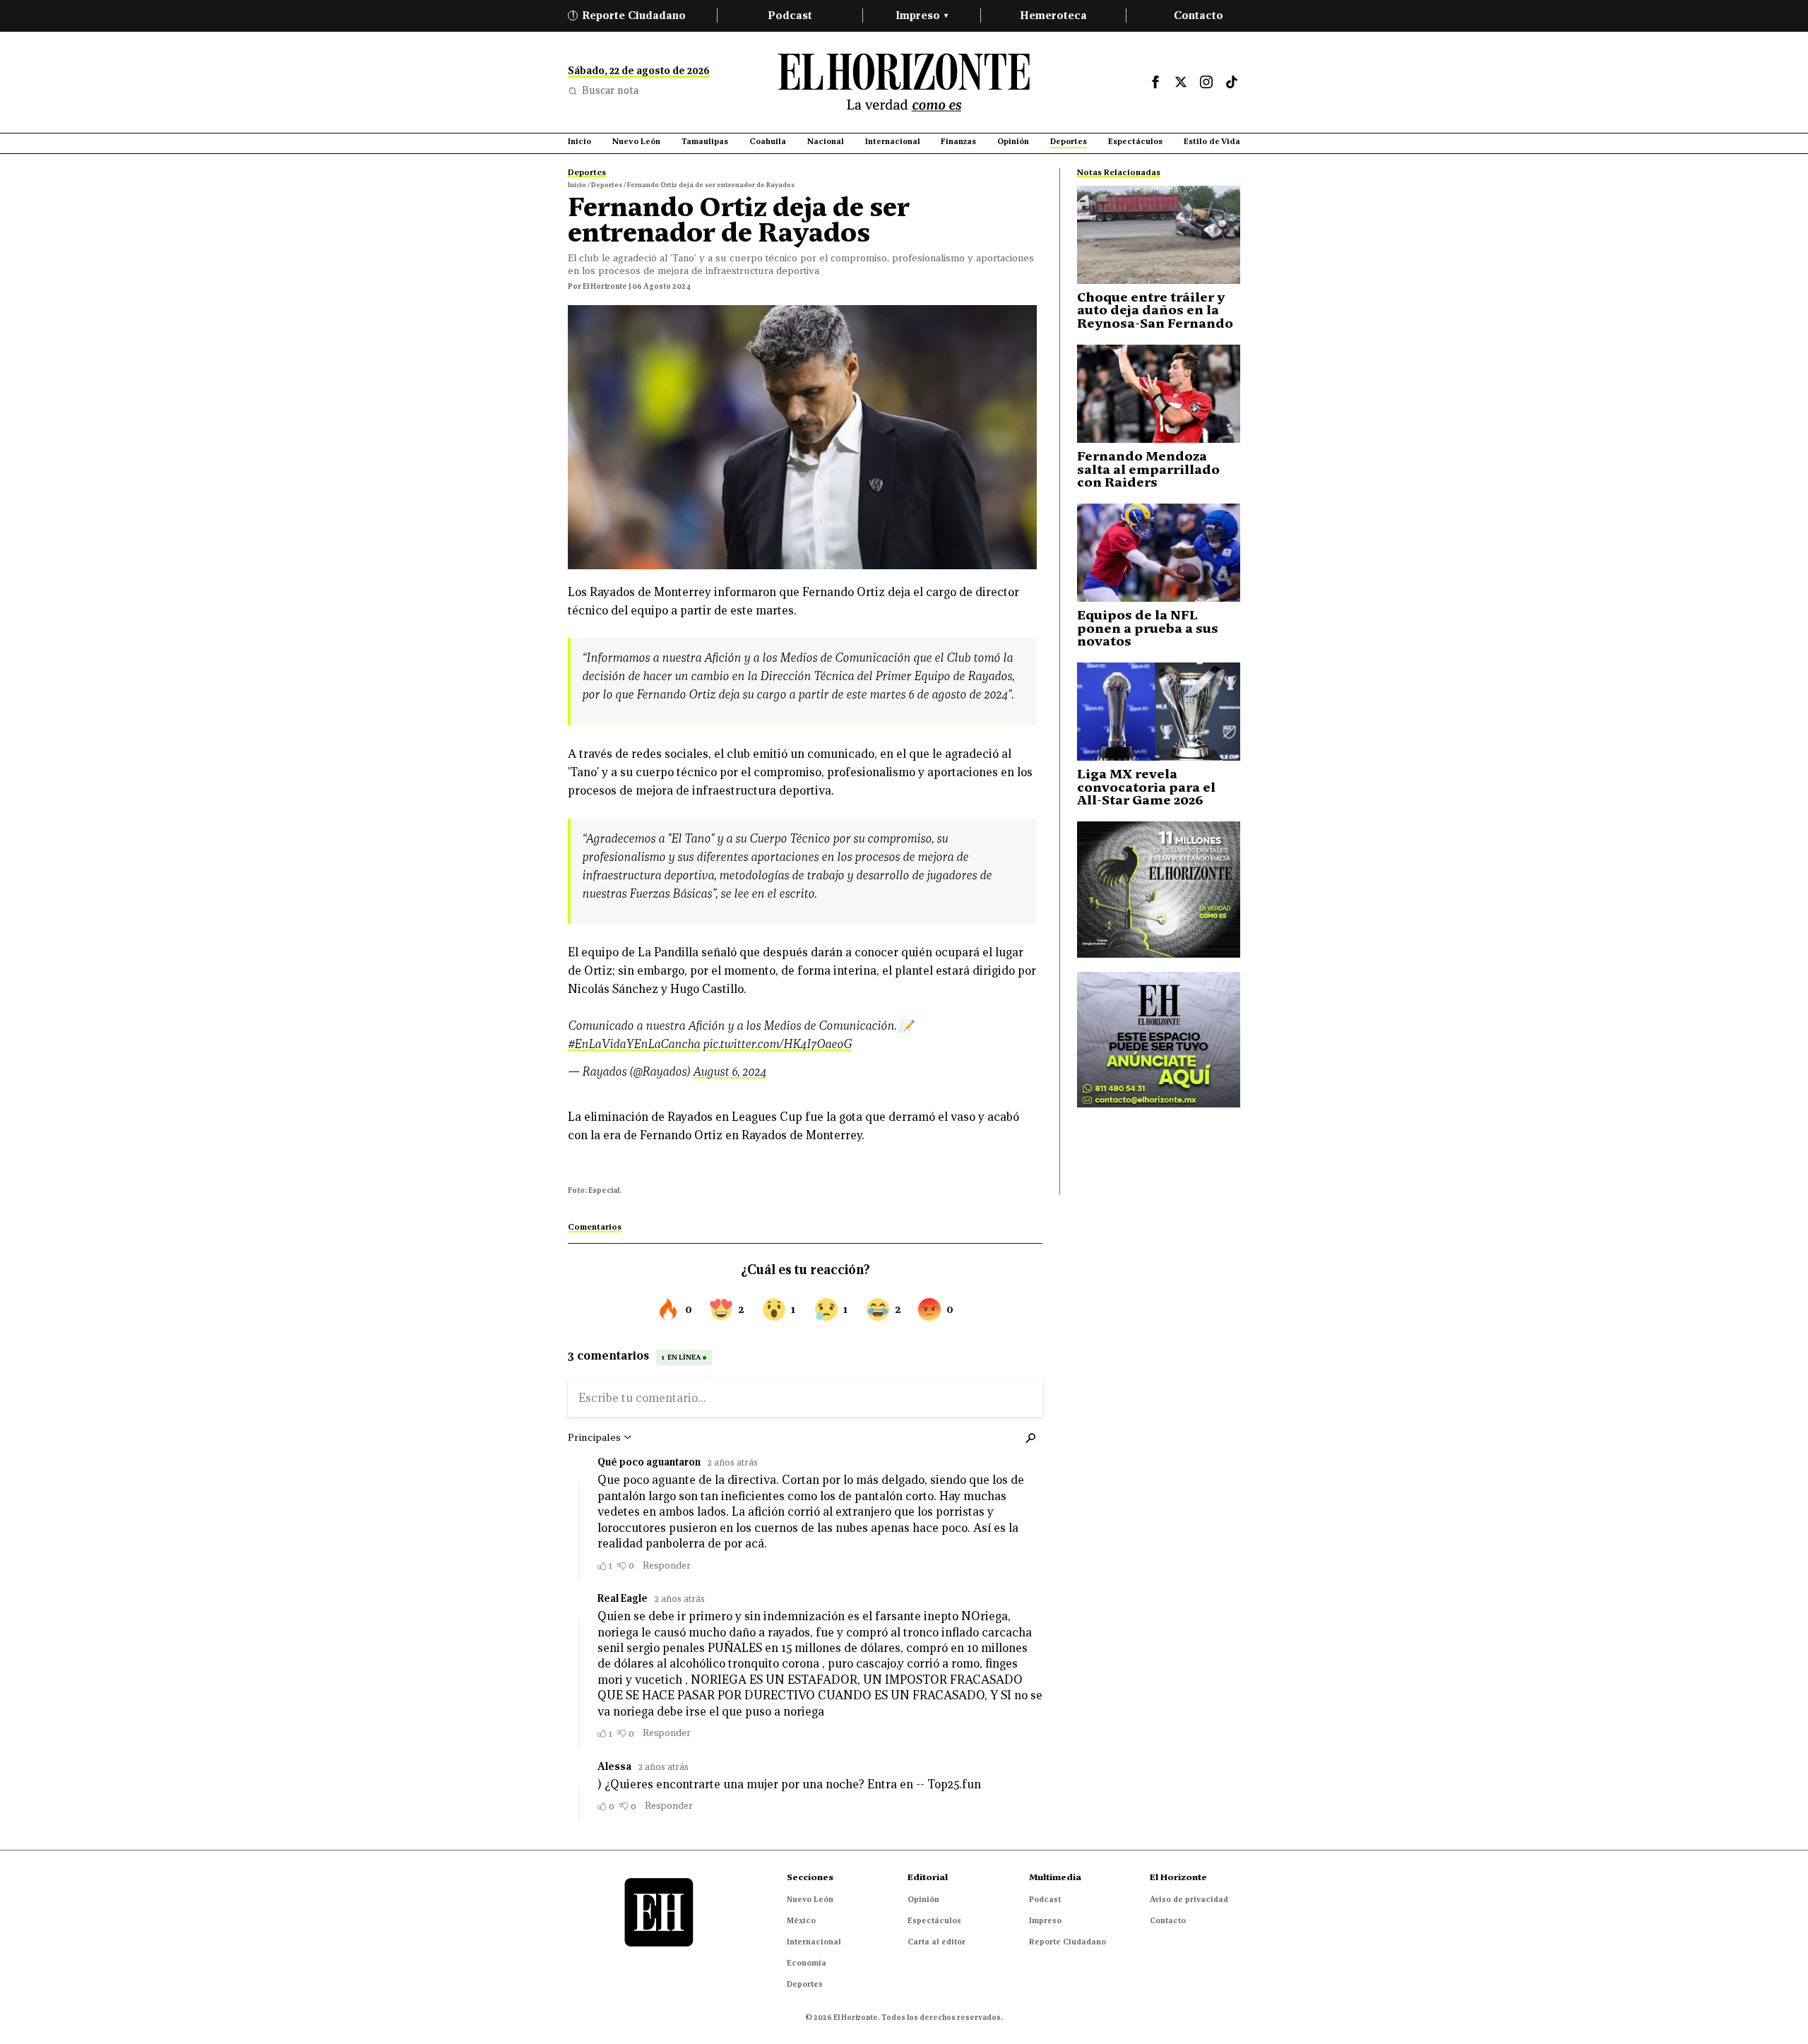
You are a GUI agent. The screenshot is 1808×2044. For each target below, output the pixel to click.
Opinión (923, 1899)
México (801, 1920)
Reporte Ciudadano (629, 15)
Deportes (805, 1984)
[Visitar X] (1181, 82)
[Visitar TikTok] (1232, 82)
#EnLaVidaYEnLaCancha (634, 1044)
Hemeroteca (1053, 15)
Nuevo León (810, 1899)
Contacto (1199, 15)
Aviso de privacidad (1189, 1899)
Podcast (790, 15)
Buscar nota (610, 90)
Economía (807, 1963)
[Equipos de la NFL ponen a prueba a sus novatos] (1159, 553)
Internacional (814, 1942)
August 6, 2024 (730, 1072)
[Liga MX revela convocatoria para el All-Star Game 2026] (1159, 712)
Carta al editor (936, 1942)
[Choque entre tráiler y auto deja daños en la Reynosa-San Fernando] (1159, 235)
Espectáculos (934, 1920)
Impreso (922, 15)
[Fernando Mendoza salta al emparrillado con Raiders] (1159, 394)
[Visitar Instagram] (1206, 82)
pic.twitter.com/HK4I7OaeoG (777, 1044)
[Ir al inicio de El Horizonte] (904, 82)
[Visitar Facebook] (1155, 82)
